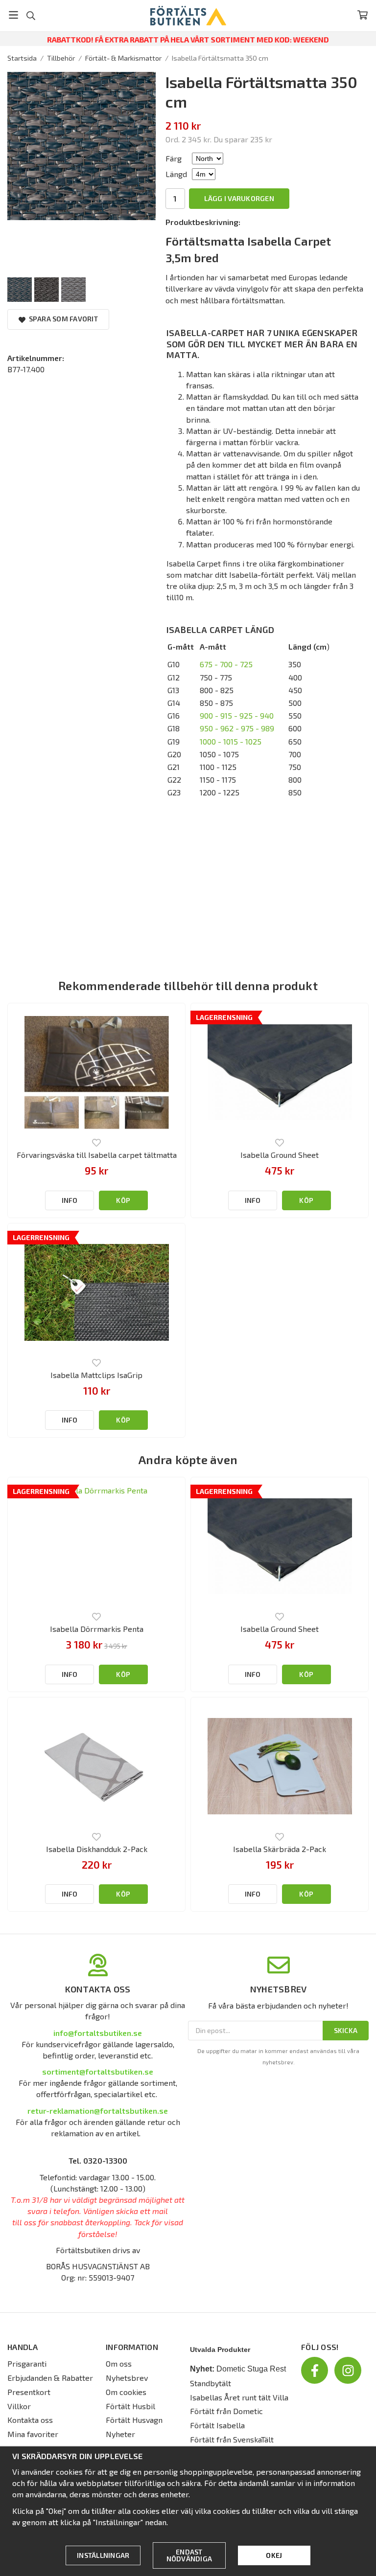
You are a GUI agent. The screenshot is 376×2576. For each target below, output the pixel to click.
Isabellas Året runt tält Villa (239, 2397)
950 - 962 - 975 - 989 (237, 728)
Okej (274, 2555)
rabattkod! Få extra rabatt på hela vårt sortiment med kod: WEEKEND (188, 39)
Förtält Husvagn (134, 2420)
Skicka (346, 2030)
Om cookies (126, 2392)
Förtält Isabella (217, 2425)
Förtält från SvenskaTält (232, 2439)
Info (70, 1200)
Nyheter (120, 2434)
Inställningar (103, 2555)
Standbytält (211, 2383)
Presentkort (29, 2392)
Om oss (119, 2363)
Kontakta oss (30, 2420)
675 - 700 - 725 (226, 664)
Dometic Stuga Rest (251, 2369)
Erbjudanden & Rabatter (50, 2378)
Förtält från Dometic (226, 2411)
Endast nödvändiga (189, 2555)
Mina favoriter (33, 2434)
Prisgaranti (27, 2363)
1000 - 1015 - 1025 (231, 741)
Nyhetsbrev (127, 2378)
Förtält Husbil (130, 2406)
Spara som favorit (62, 319)
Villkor (19, 2406)
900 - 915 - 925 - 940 (237, 715)
